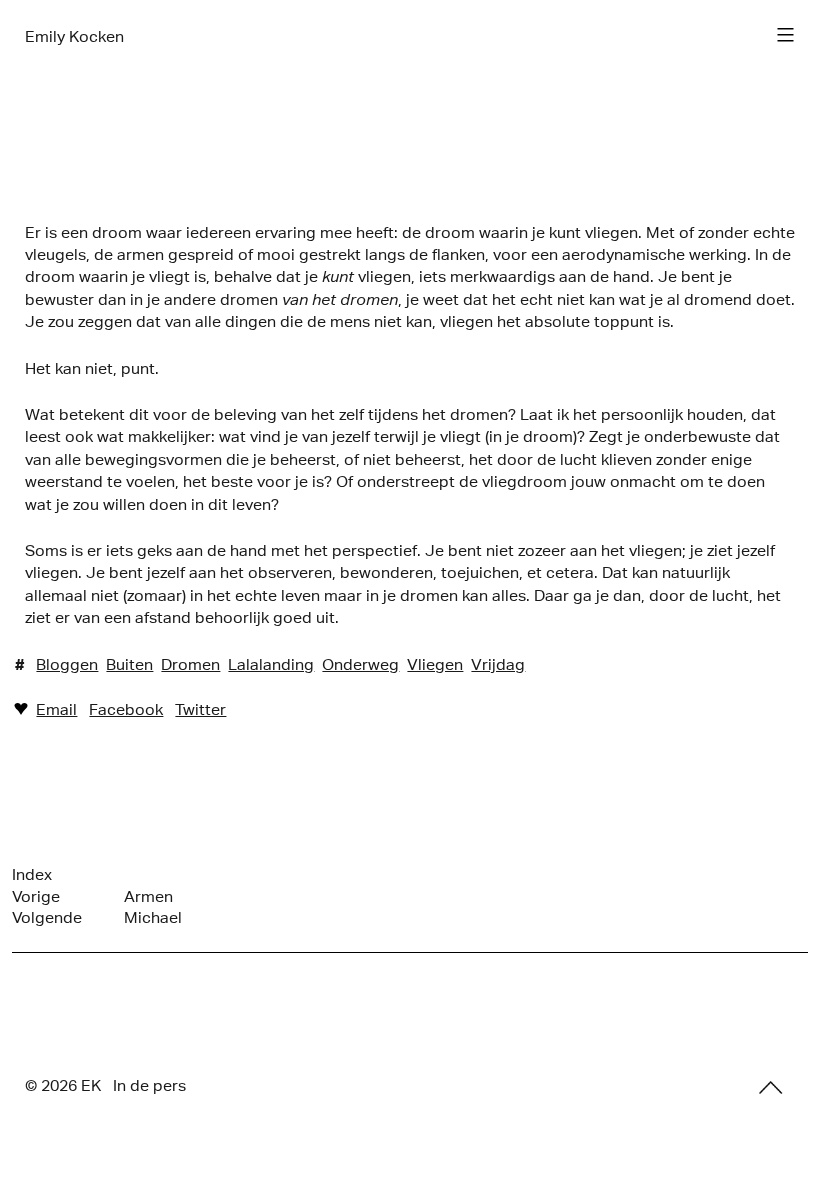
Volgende (47, 917)
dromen (190, 664)
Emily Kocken (74, 36)
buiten (129, 664)
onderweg (360, 664)
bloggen (67, 664)
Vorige (36, 896)
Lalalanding (271, 664)
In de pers (149, 1085)
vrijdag (498, 664)
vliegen (435, 664)
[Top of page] (771, 1087)
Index (32, 874)
